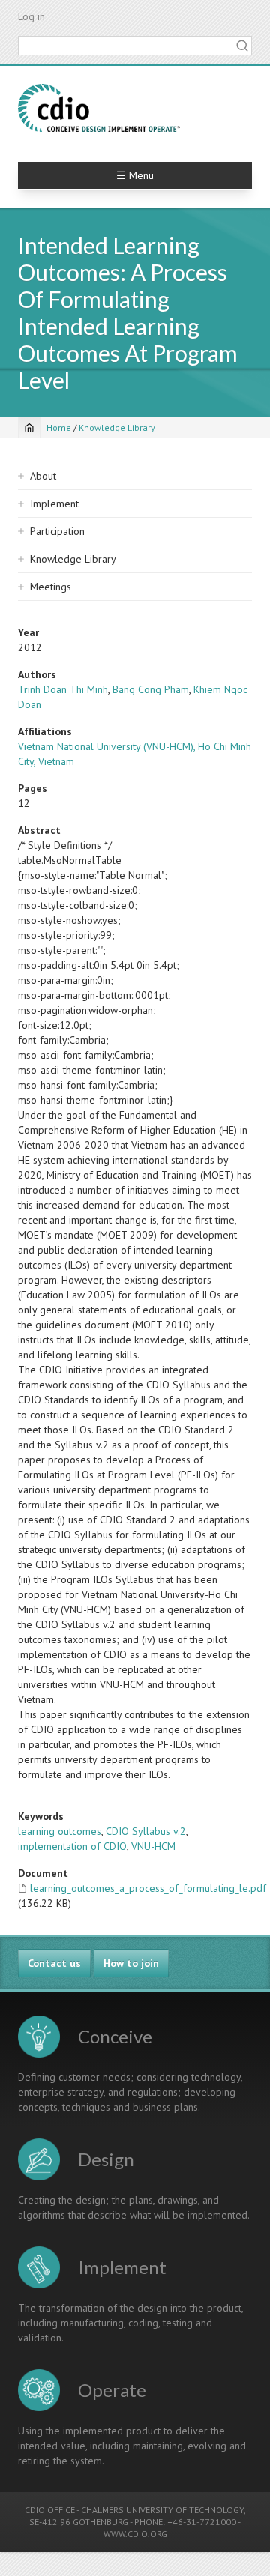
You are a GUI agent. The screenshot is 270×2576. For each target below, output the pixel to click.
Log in (31, 16)
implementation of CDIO (72, 1846)
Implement (54, 504)
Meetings (51, 587)
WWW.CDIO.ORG (135, 2534)
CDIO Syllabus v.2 (146, 1831)
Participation (57, 531)
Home (59, 427)
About (43, 476)
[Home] (99, 108)
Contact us (54, 1963)
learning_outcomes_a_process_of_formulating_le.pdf (148, 1888)
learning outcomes (60, 1831)
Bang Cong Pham (151, 689)
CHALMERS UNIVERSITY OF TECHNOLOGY (162, 2510)
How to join (131, 1963)
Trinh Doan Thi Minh (63, 689)
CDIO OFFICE (50, 2510)
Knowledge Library (117, 427)
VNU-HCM (153, 1846)
